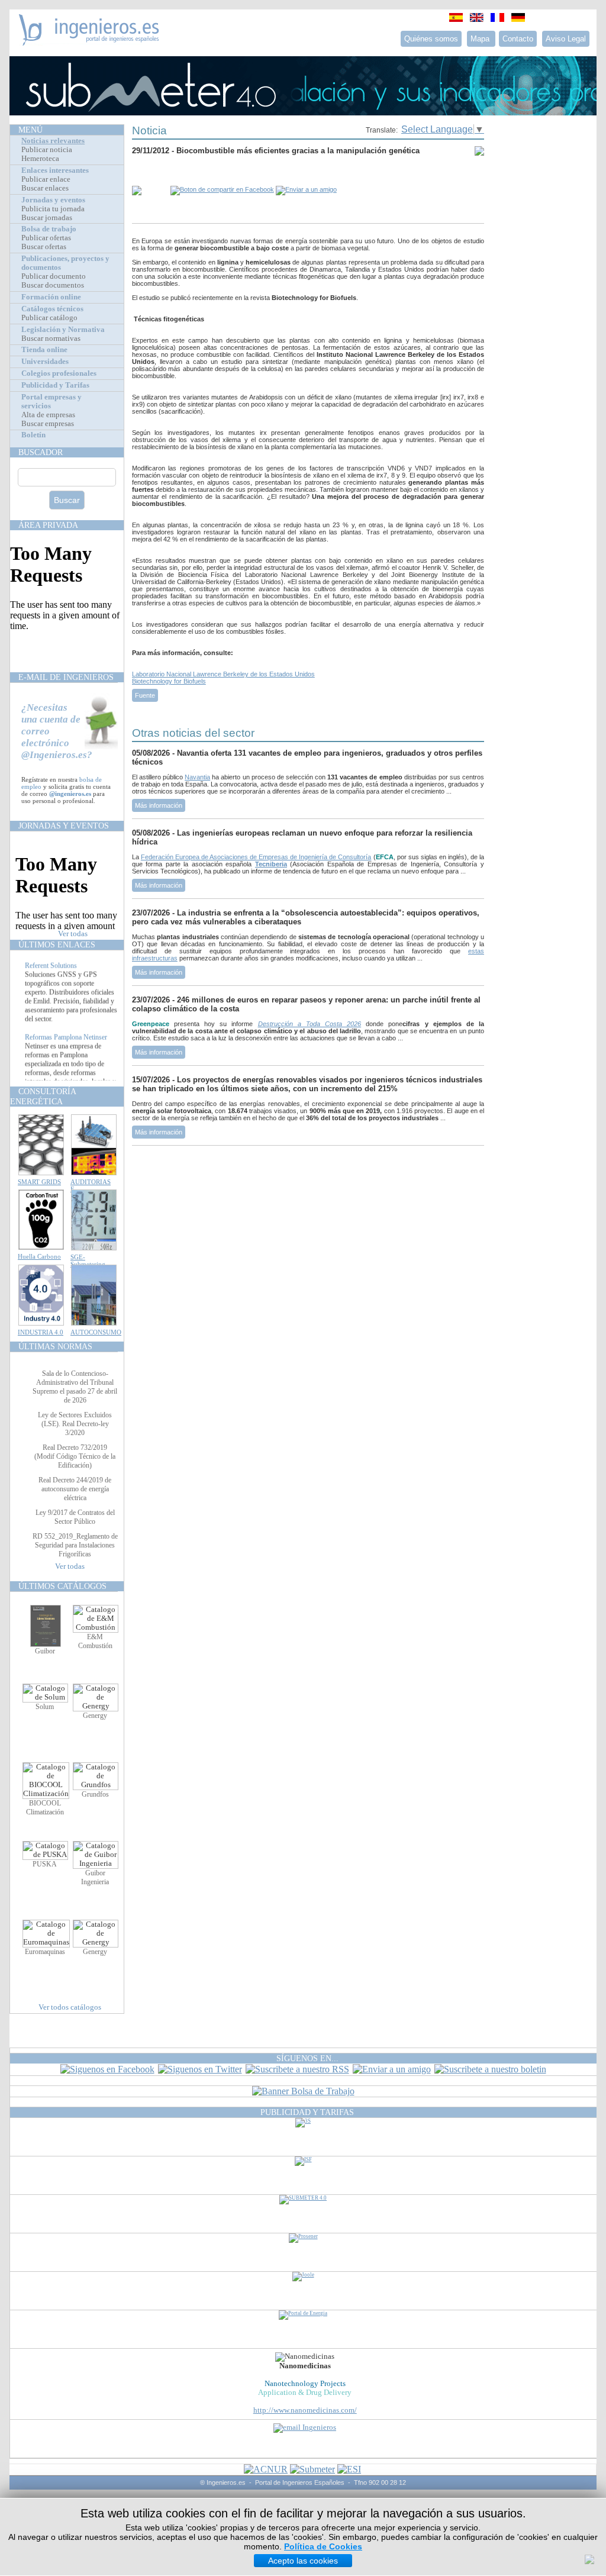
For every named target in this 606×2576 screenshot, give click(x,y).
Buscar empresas (48, 424)
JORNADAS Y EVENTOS (64, 826)
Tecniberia (271, 864)
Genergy (95, 1716)
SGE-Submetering (88, 1260)
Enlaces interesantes (55, 170)
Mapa (481, 39)
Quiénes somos (431, 39)
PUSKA (45, 1864)
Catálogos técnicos (52, 309)
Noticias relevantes (53, 141)
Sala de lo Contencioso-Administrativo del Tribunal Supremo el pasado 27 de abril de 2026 (75, 1387)
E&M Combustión (95, 1641)
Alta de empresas (48, 415)
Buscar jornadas (47, 218)
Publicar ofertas (46, 238)
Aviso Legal (566, 39)
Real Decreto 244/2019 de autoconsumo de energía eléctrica (75, 1489)
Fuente (145, 695)
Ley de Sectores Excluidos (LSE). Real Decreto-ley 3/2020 (75, 1424)
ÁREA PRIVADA (48, 525)
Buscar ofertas (44, 247)
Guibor (45, 1651)
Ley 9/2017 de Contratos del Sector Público (75, 1517)
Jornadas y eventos (53, 200)
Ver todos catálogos (70, 2007)
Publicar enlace (46, 179)
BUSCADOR (41, 452)
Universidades (45, 362)
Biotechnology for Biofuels (169, 681)
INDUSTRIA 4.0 (41, 1332)
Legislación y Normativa (63, 330)
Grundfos (95, 1794)
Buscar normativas (51, 338)
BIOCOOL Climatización (45, 1808)
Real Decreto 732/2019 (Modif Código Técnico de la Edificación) (75, 1456)
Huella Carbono (39, 1256)
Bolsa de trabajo (49, 229)
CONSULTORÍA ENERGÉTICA (43, 1096)
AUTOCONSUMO (96, 1332)
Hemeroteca (40, 159)
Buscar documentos (53, 285)
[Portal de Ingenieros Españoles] (89, 42)
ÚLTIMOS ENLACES (57, 944)
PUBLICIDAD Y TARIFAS (307, 2112)
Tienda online (44, 350)
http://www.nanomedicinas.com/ (305, 2410)
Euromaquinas (45, 1952)
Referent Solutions (51, 980)
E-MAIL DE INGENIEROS (66, 677)
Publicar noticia (47, 150)
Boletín (33, 435)
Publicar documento (54, 276)
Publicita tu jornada (53, 209)
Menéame (156, 173)
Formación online (51, 297)
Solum (45, 1707)
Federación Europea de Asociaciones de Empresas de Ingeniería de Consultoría (256, 857)
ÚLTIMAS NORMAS (55, 1346)
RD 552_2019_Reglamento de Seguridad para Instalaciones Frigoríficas (75, 1545)
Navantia (197, 777)
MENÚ (30, 130)
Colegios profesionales (59, 373)
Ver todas (73, 934)
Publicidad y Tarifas (55, 385)
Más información (159, 805)
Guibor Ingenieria (95, 1877)
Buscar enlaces (45, 188)
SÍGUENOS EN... (307, 2058)
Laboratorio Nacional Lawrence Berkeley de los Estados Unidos (223, 674)
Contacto (518, 39)
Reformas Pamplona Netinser (66, 1052)
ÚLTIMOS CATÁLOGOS (62, 1586)
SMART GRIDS (39, 1182)
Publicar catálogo (49, 318)
